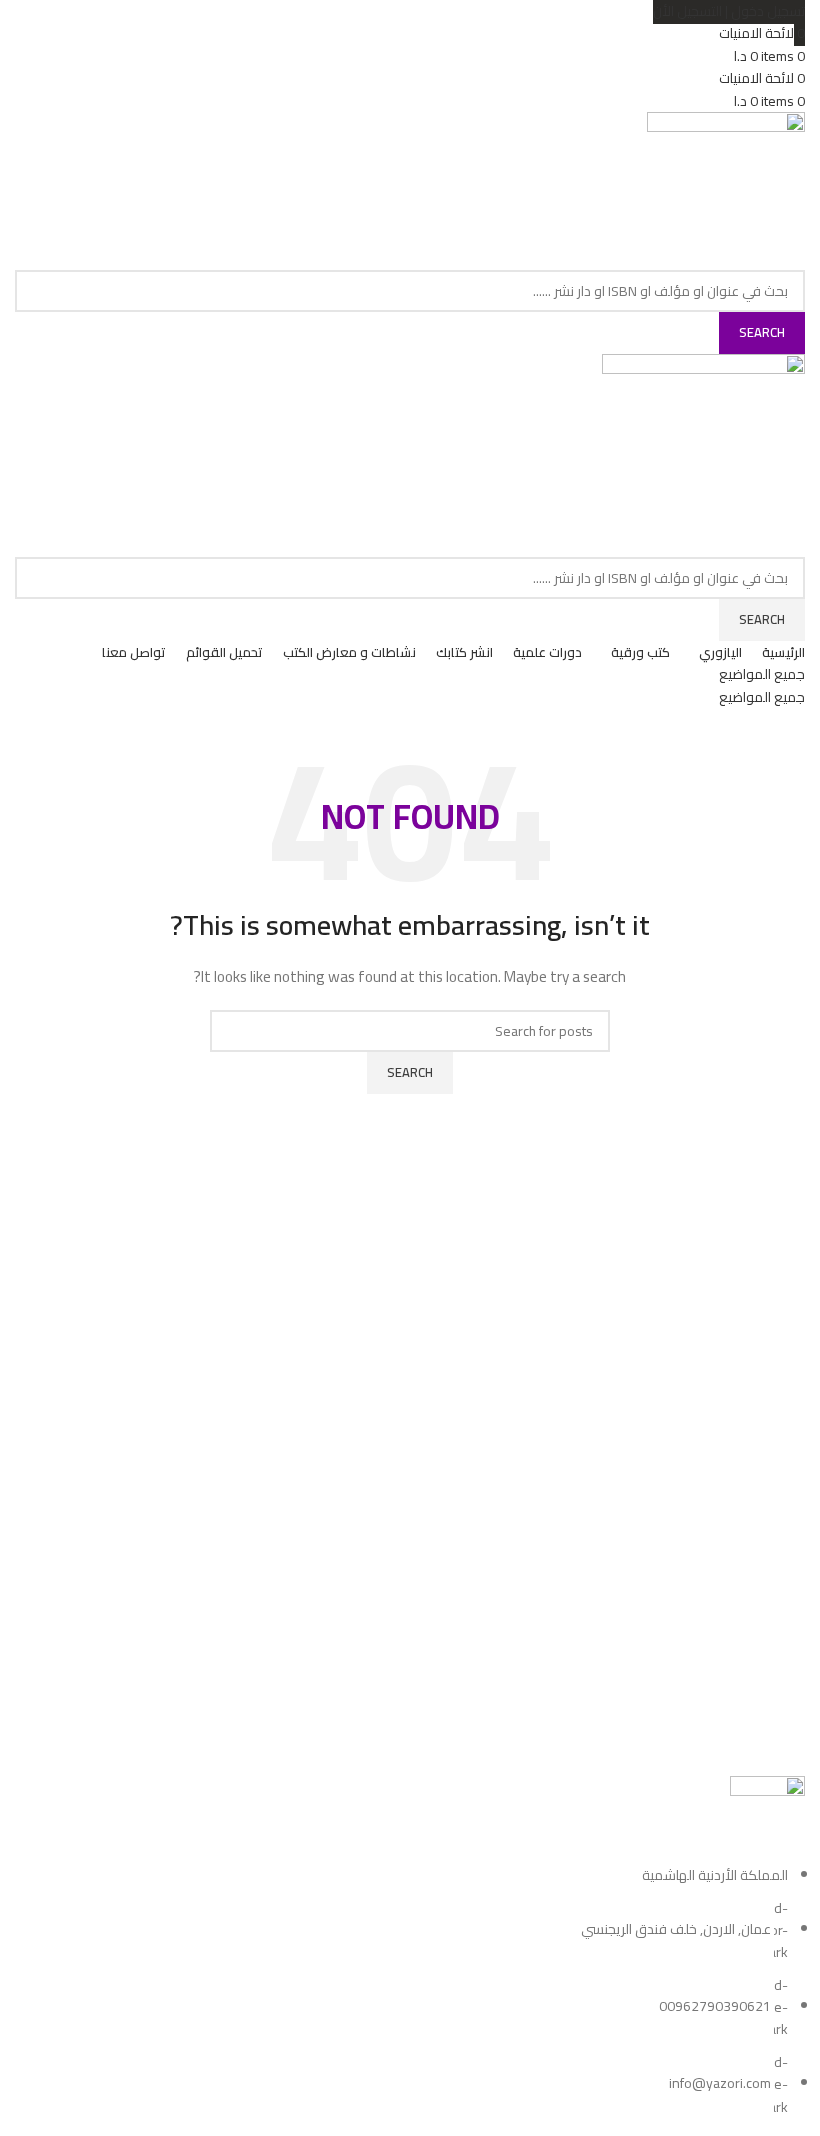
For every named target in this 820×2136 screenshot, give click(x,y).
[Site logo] (726, 189)
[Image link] (767, 1819)
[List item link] (410, 1991)
